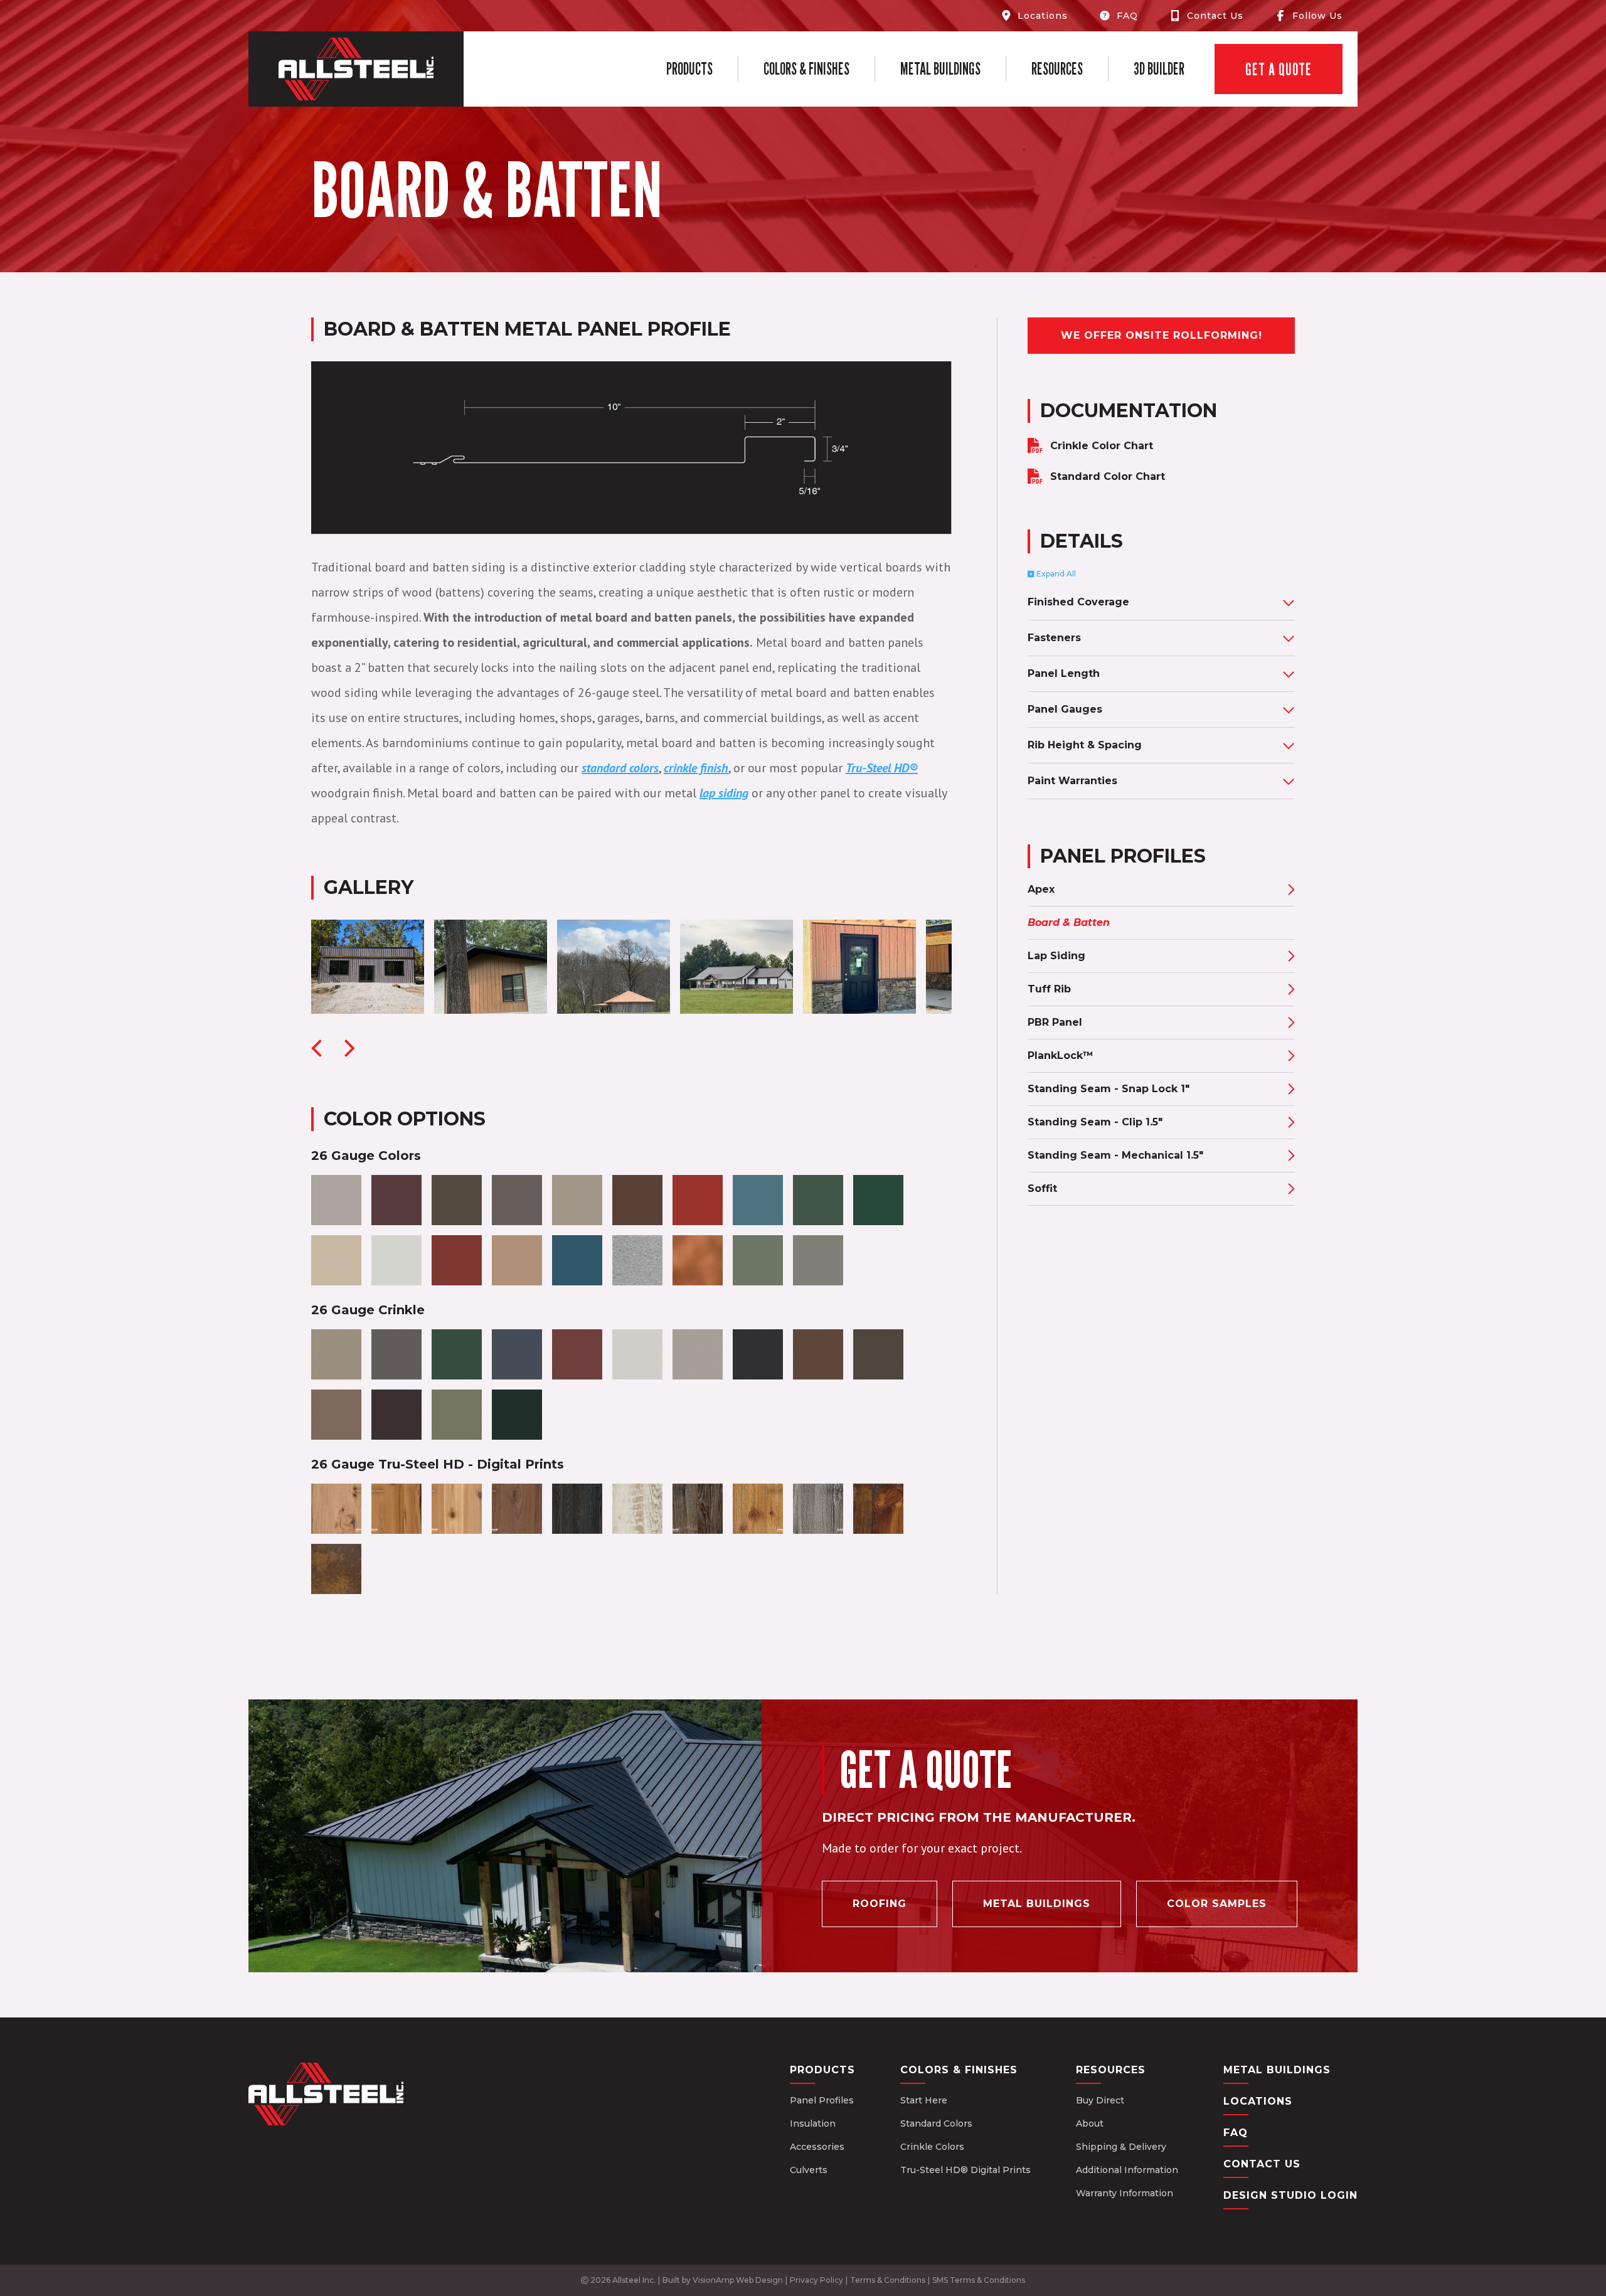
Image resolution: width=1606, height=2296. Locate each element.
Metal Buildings (940, 69)
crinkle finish (696, 768)
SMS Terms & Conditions (979, 2280)
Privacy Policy (816, 2280)
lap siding (724, 793)
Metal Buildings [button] (1037, 1904)
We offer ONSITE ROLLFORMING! (1162, 335)
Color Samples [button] (1217, 1904)
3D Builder (1159, 69)
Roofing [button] (880, 1904)
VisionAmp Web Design (738, 2280)
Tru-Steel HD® (882, 768)
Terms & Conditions (888, 2280)
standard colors (620, 768)
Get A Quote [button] (1279, 69)
